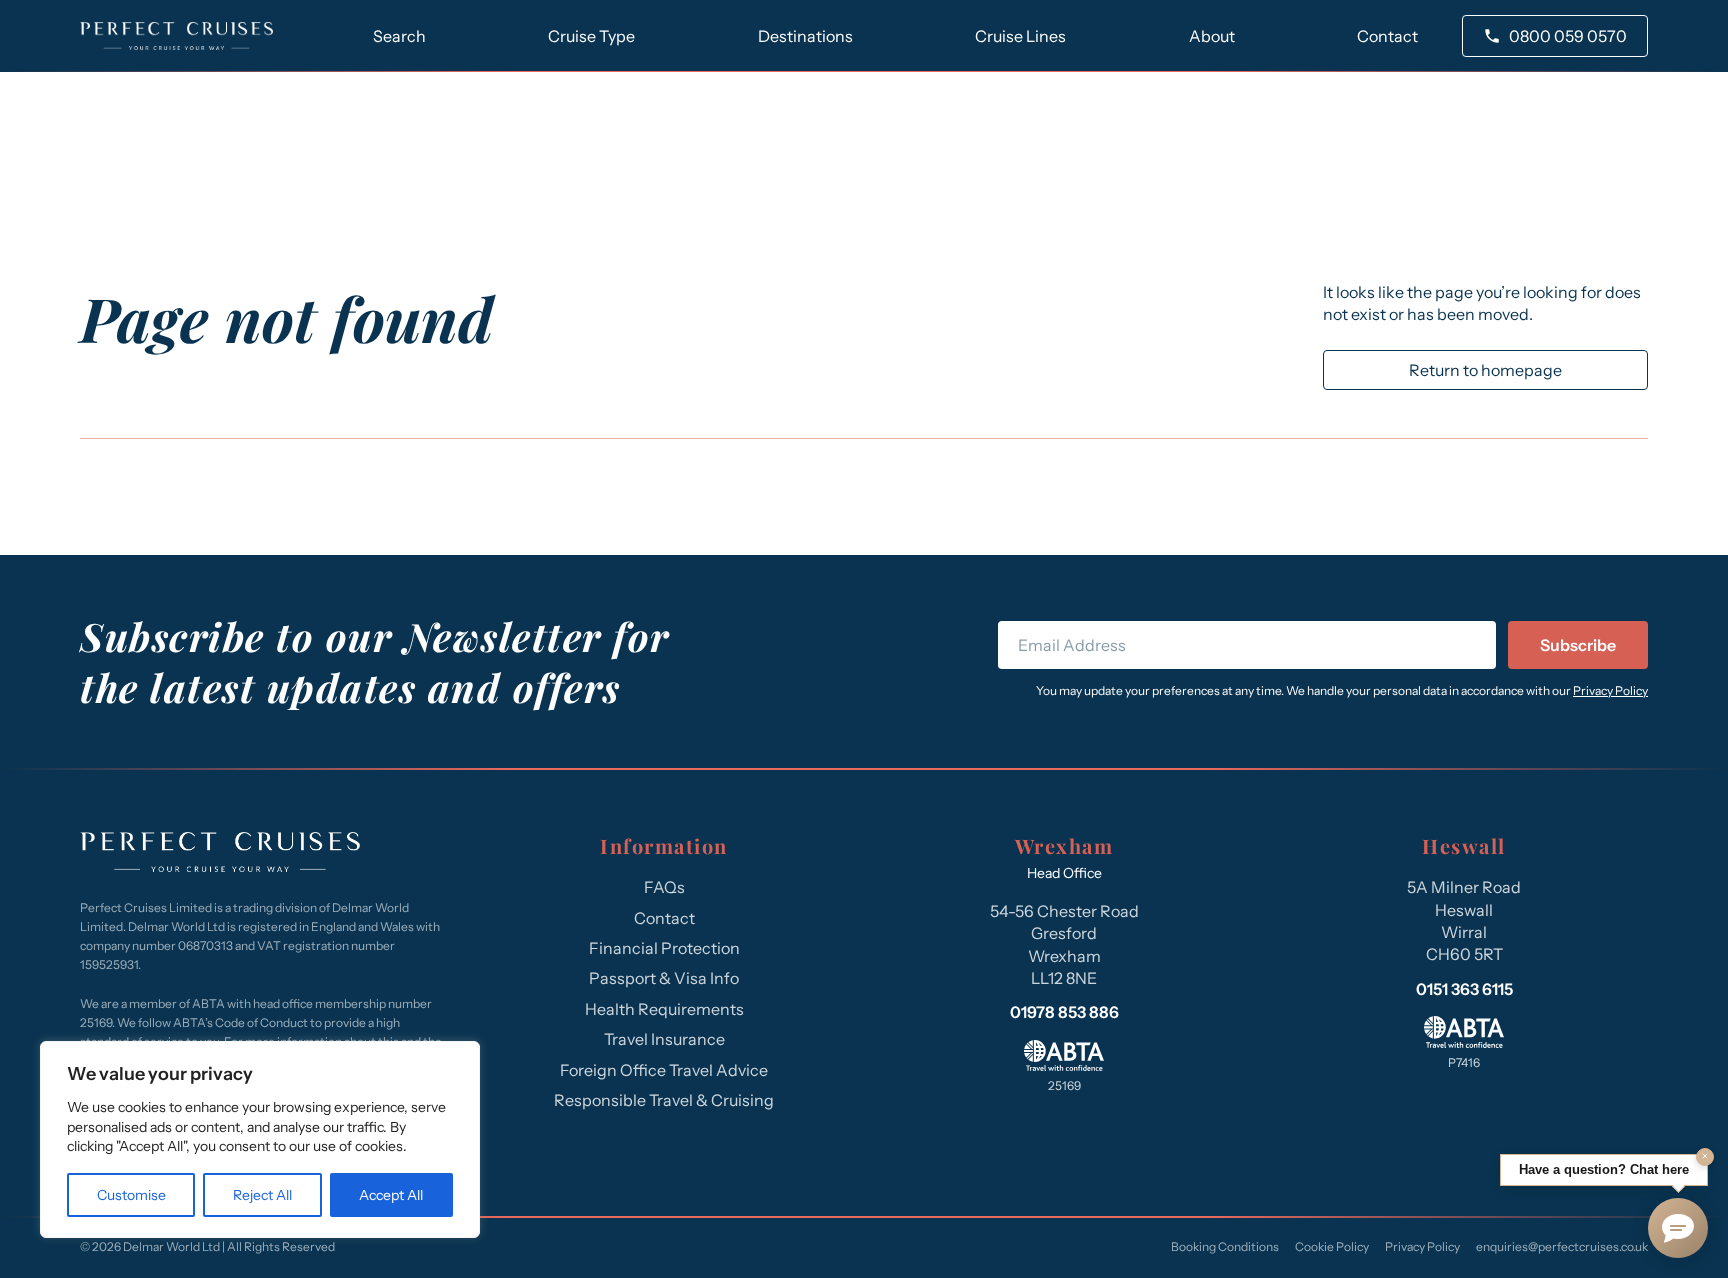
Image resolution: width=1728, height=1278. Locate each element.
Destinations (805, 36)
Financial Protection (664, 948)
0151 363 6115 (1464, 989)
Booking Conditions (1225, 1246)
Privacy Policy (1610, 690)
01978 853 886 (1064, 1012)
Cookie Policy (1332, 1246)
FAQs (664, 887)
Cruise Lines (1020, 36)
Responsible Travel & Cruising (664, 1100)
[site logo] (176, 36)
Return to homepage (1485, 370)
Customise (131, 1195)
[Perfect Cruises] (220, 855)
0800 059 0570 (1568, 36)
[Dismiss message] (1705, 1157)
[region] (260, 1139)
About (1212, 36)
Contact (1387, 36)
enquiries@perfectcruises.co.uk (1562, 1246)
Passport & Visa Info (664, 978)
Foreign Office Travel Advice (664, 1070)
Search (399, 36)
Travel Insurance (664, 1039)
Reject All (262, 1195)
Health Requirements (664, 1009)
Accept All (391, 1195)
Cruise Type (591, 36)
